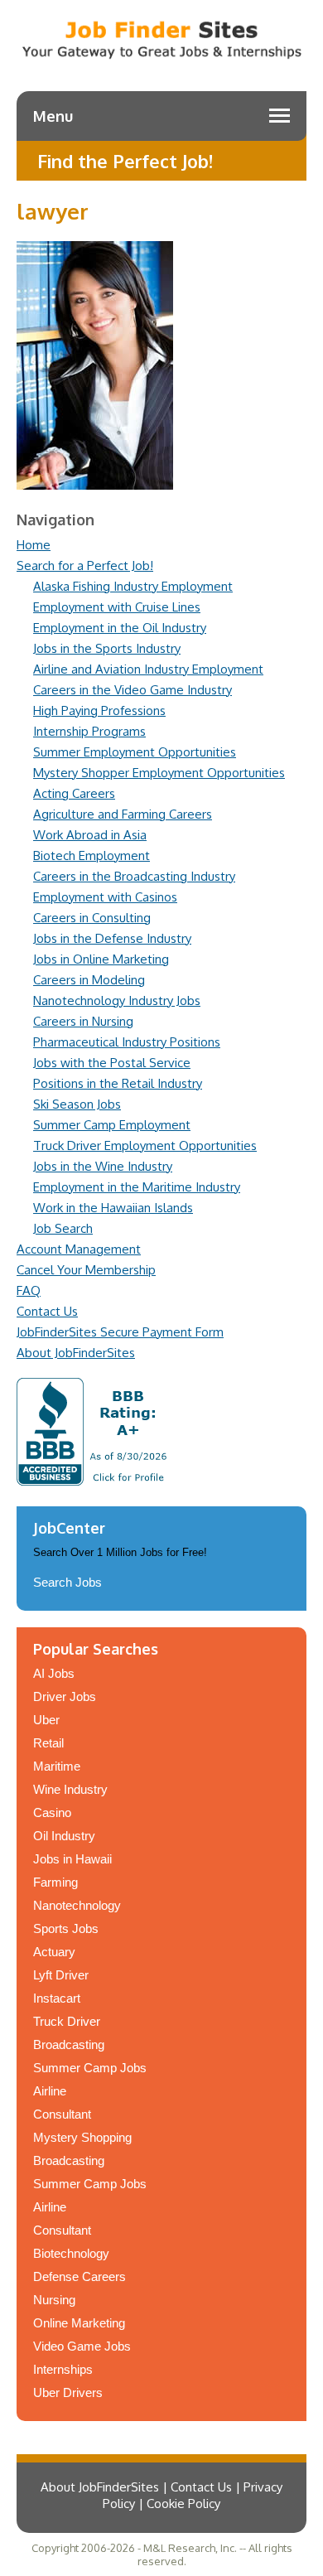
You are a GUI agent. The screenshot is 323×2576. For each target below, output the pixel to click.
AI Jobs (54, 1673)
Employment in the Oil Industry (120, 628)
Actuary (54, 1952)
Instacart (57, 1998)
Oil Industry (64, 1836)
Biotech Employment (92, 855)
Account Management (79, 1249)
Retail (48, 1743)
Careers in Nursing (83, 1021)
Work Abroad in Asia (90, 835)
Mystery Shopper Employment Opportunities (159, 773)
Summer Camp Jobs (90, 2068)
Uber (46, 1720)
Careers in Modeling (89, 980)
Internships (63, 2369)
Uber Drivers (68, 2392)
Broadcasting (69, 2044)
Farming (55, 1882)
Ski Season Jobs (77, 1104)
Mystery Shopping (82, 2137)
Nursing (54, 2300)
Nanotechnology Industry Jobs (117, 1000)
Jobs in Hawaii (72, 1859)
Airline (50, 2091)
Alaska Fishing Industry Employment (133, 586)
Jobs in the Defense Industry (112, 938)
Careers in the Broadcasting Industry (134, 876)
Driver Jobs (65, 1696)
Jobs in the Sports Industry (107, 648)
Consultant (62, 2114)
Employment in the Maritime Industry (137, 1187)
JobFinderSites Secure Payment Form (120, 1332)
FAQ (29, 1290)
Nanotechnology (77, 1905)
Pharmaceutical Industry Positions (127, 1042)
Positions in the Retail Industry (118, 1083)
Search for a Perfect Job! (85, 565)
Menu (53, 116)
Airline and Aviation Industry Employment (148, 669)
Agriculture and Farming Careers (123, 814)
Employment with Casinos (105, 897)
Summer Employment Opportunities (135, 752)
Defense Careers (80, 2276)
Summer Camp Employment (112, 1125)
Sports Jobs (66, 1928)
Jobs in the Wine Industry (103, 1166)
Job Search (63, 1228)
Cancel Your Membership (86, 1270)
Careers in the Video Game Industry (133, 690)
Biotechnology (71, 2253)
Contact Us (47, 1311)
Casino (52, 1812)
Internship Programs (89, 731)
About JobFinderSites (76, 1353)
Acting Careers (74, 793)
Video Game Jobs (82, 2346)
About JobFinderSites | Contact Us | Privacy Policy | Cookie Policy (161, 2495)
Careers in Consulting (92, 918)
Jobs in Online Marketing (101, 959)
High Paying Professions (99, 710)
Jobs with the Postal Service (112, 1063)
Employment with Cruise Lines (117, 607)
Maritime (57, 1766)
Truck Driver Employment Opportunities (145, 1145)
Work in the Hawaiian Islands (113, 1208)
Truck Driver (67, 2021)
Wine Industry (70, 1789)
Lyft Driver (61, 1975)
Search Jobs (67, 1582)
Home (34, 545)
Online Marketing (79, 2323)
